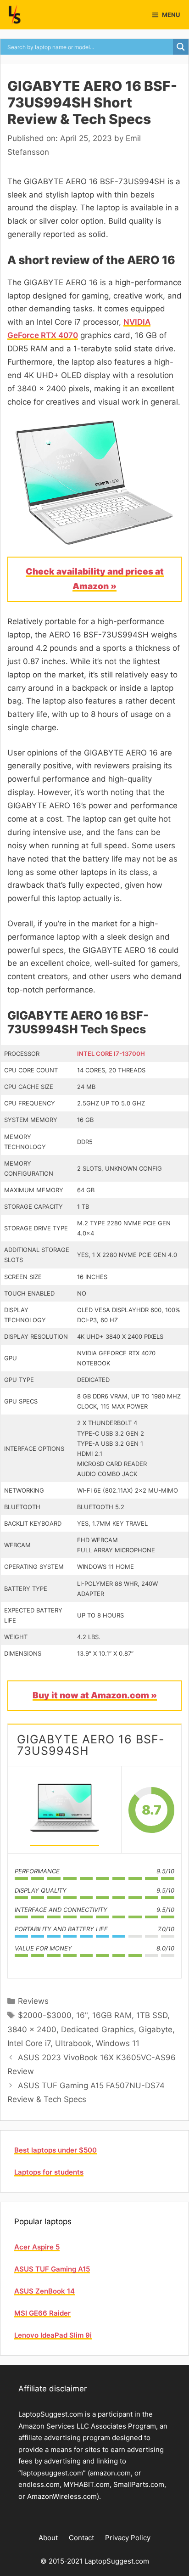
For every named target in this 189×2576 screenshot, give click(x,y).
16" (82, 2015)
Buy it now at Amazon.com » (95, 1695)
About (48, 2538)
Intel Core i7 (29, 2043)
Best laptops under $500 (56, 2150)
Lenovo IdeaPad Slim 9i (53, 2335)
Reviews (33, 2001)
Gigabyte (156, 2029)
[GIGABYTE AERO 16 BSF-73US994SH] (65, 1810)
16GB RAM (112, 2015)
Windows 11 (118, 2043)
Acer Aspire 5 (37, 2247)
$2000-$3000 (45, 2015)
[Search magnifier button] (181, 47)
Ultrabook (73, 2043)
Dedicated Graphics (97, 2029)
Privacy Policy (128, 2538)
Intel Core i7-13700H (111, 1054)
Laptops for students (49, 2172)
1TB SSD (152, 2015)
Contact (81, 2538)
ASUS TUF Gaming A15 (52, 2269)
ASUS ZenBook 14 (44, 2291)
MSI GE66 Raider (42, 2313)
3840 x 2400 (32, 2029)
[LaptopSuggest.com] (15, 15)
